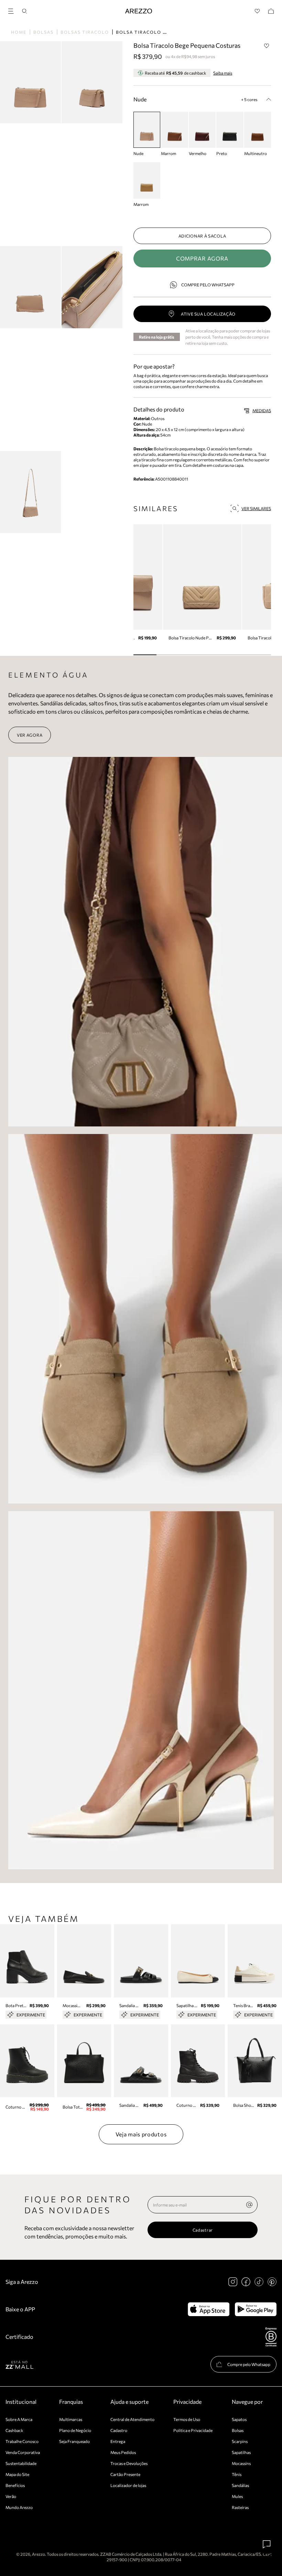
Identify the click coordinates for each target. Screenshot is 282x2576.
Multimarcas (71, 2419)
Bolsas (44, 32)
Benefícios (15, 2485)
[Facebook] (246, 2282)
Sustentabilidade (21, 2463)
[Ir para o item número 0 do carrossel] (145, 655)
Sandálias (240, 2485)
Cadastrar (203, 2230)
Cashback (14, 2430)
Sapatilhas (241, 2452)
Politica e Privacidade (193, 2430)
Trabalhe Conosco (22, 2441)
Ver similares (256, 508)
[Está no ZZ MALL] (19, 2364)
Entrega (118, 2441)
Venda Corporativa (23, 2452)
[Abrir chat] (267, 2544)
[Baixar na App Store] (209, 2309)
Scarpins (240, 2441)
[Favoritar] (267, 46)
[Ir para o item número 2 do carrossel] (191, 655)
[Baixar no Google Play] (256, 2309)
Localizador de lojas (128, 2485)
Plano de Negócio (75, 2430)
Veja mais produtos (141, 2134)
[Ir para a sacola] (271, 11)
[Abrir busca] (24, 11)
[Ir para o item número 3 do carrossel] (214, 655)
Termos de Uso (187, 2419)
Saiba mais (223, 73)
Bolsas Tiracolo (85, 32)
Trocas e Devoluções (129, 2463)
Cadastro (119, 2430)
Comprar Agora (202, 258)
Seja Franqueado (74, 2441)
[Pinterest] (272, 2282)
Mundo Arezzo (19, 2507)
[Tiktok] (259, 2282)
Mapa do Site (17, 2474)
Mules (237, 2496)
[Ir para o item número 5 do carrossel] (259, 655)
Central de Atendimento (132, 2419)
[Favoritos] (257, 11)
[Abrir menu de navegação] (13, 10)
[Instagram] (233, 2282)
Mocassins (241, 2463)
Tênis (237, 2474)
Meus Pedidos (123, 2452)
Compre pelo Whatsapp (208, 285)
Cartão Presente (125, 2474)
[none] (249, 2205)
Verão (11, 2496)
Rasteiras (240, 2507)
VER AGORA (30, 735)
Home (19, 32)
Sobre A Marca (19, 2419)
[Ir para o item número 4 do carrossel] (237, 655)
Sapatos (239, 2419)
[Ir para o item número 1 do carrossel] (168, 655)
